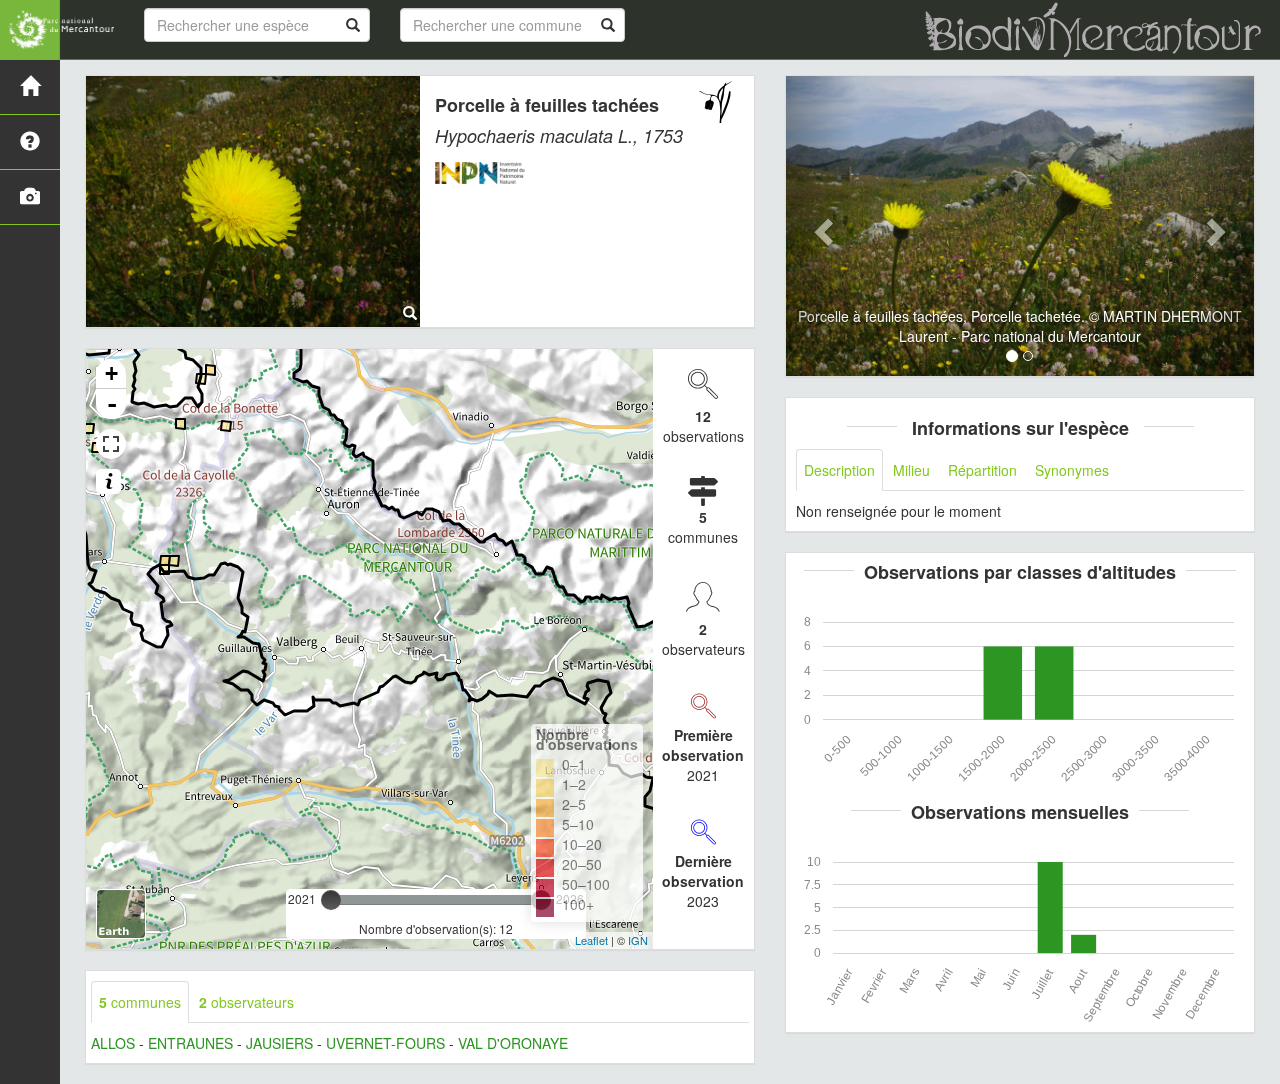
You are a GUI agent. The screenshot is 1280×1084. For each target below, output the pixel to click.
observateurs (246, 1002)
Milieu (911, 470)
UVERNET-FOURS (385, 1043)
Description (839, 470)
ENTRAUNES (190, 1043)
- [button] (112, 404)
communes (140, 1002)
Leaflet (591, 940)
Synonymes (1072, 470)
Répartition (982, 470)
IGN (638, 940)
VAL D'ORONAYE (513, 1043)
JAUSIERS (279, 1043)
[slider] (331, 900)
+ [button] (111, 373)
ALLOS (113, 1043)
